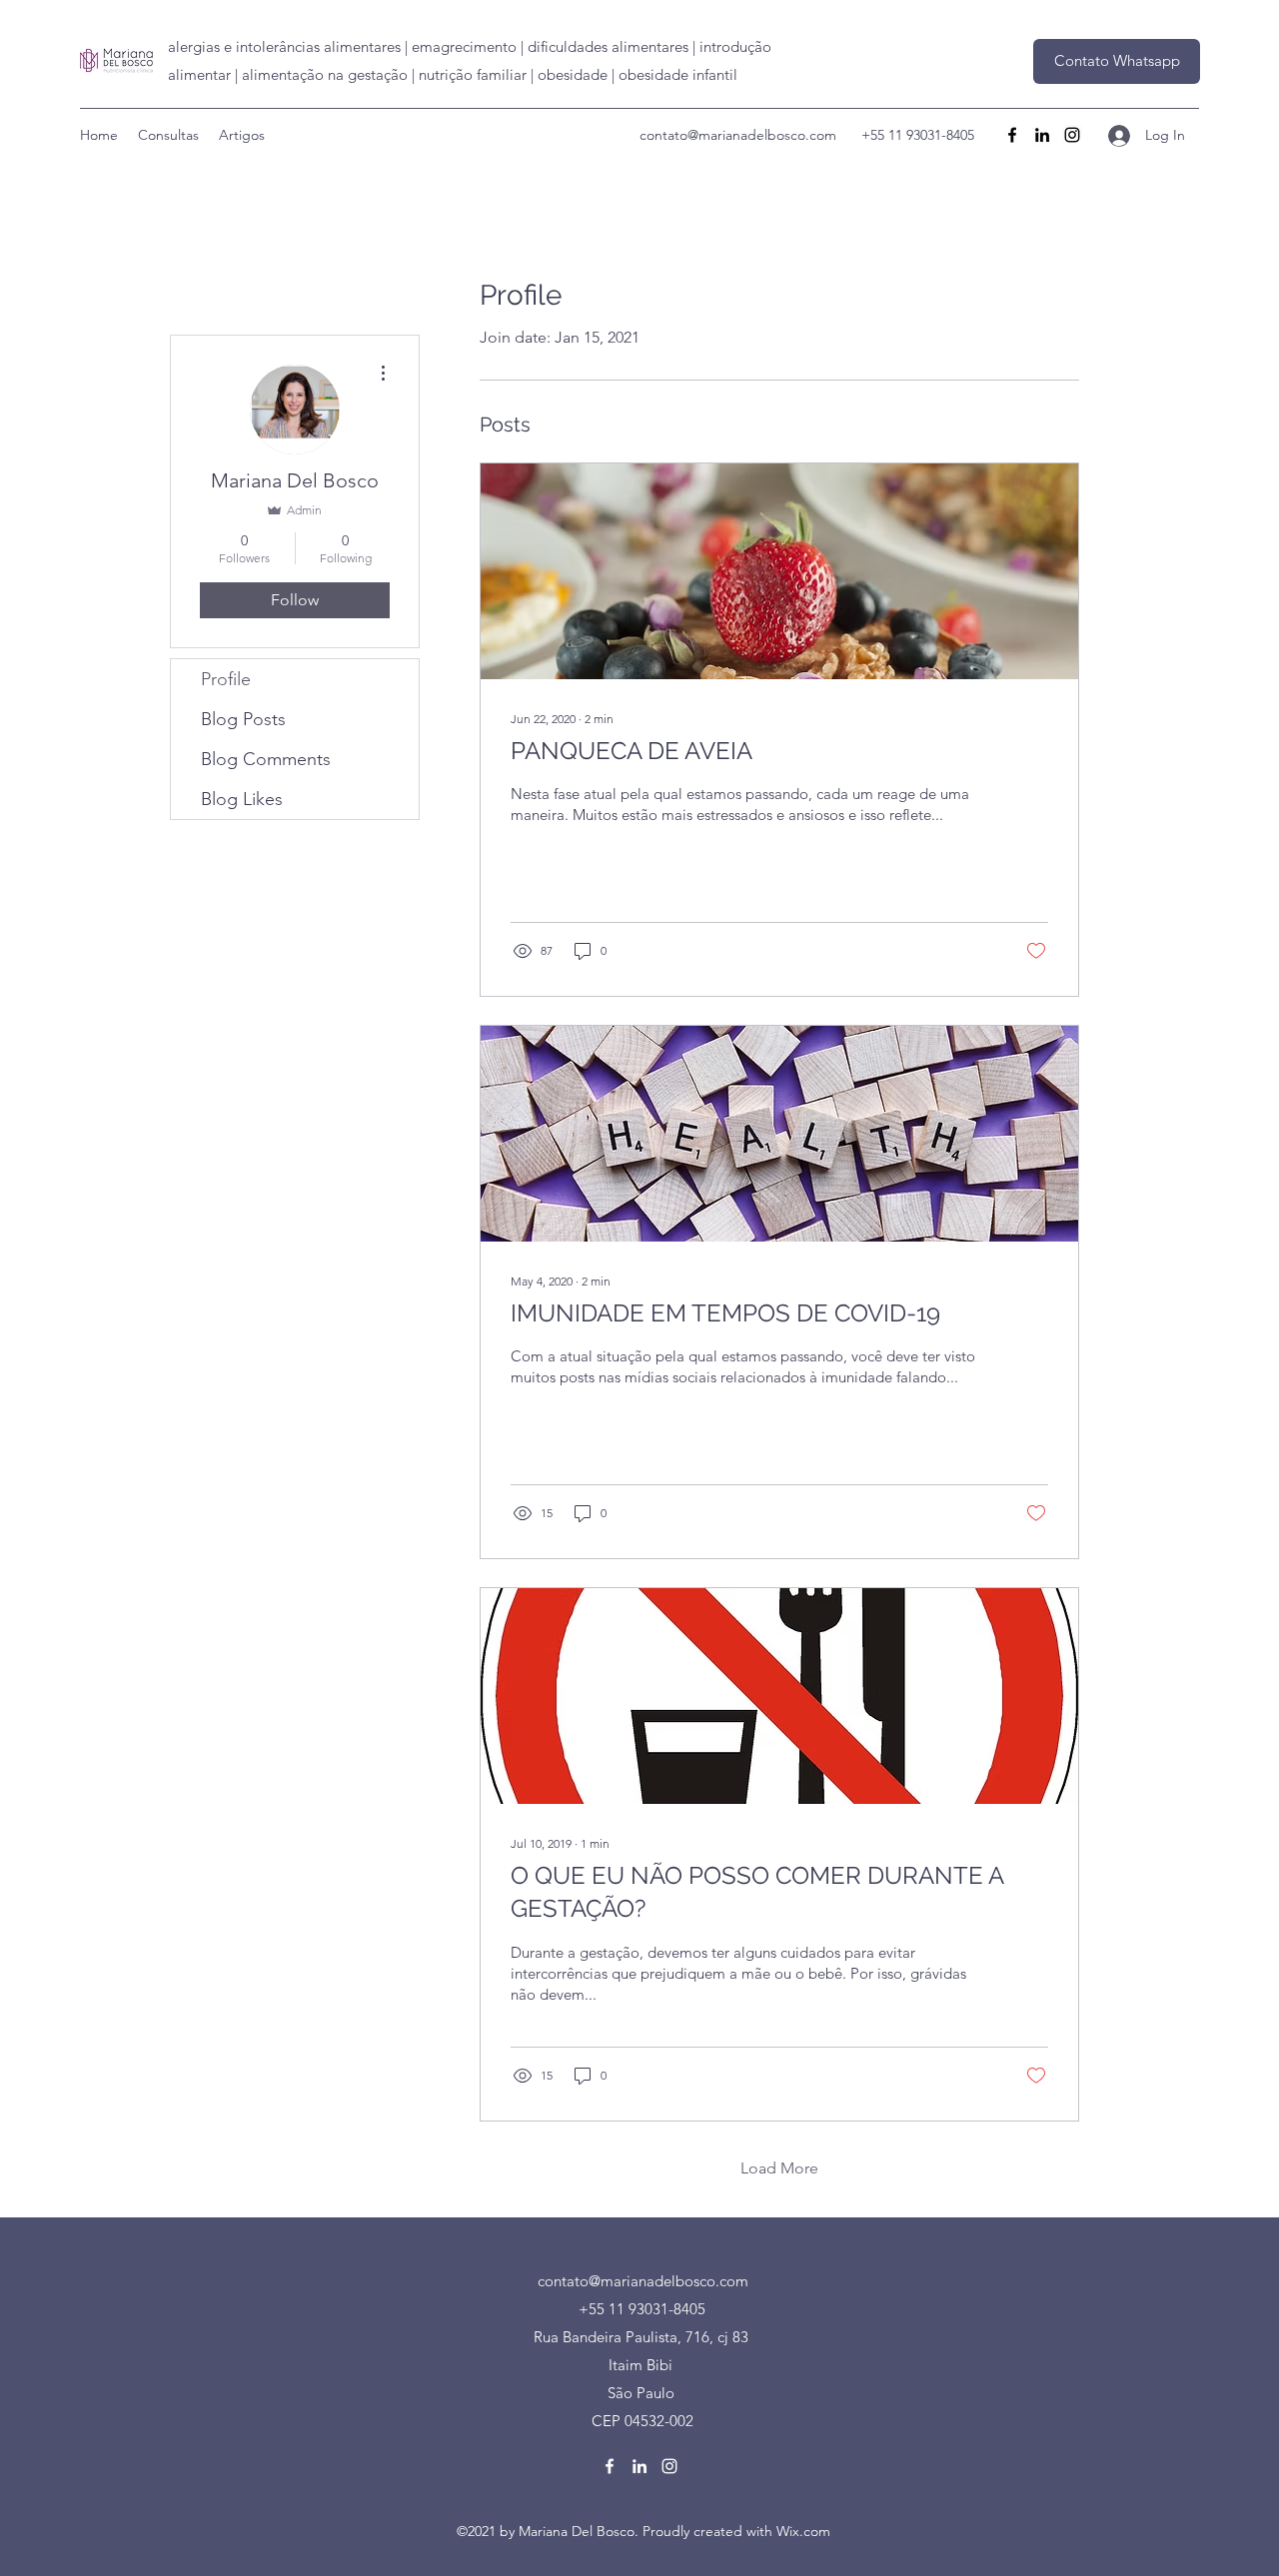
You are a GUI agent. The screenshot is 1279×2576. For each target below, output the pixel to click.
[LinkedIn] (1042, 135)
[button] (1117, 61)
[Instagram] (1072, 135)
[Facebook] (1012, 135)
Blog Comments (266, 759)
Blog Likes (242, 799)
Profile (226, 679)
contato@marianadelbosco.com (738, 135)
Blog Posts (243, 719)
